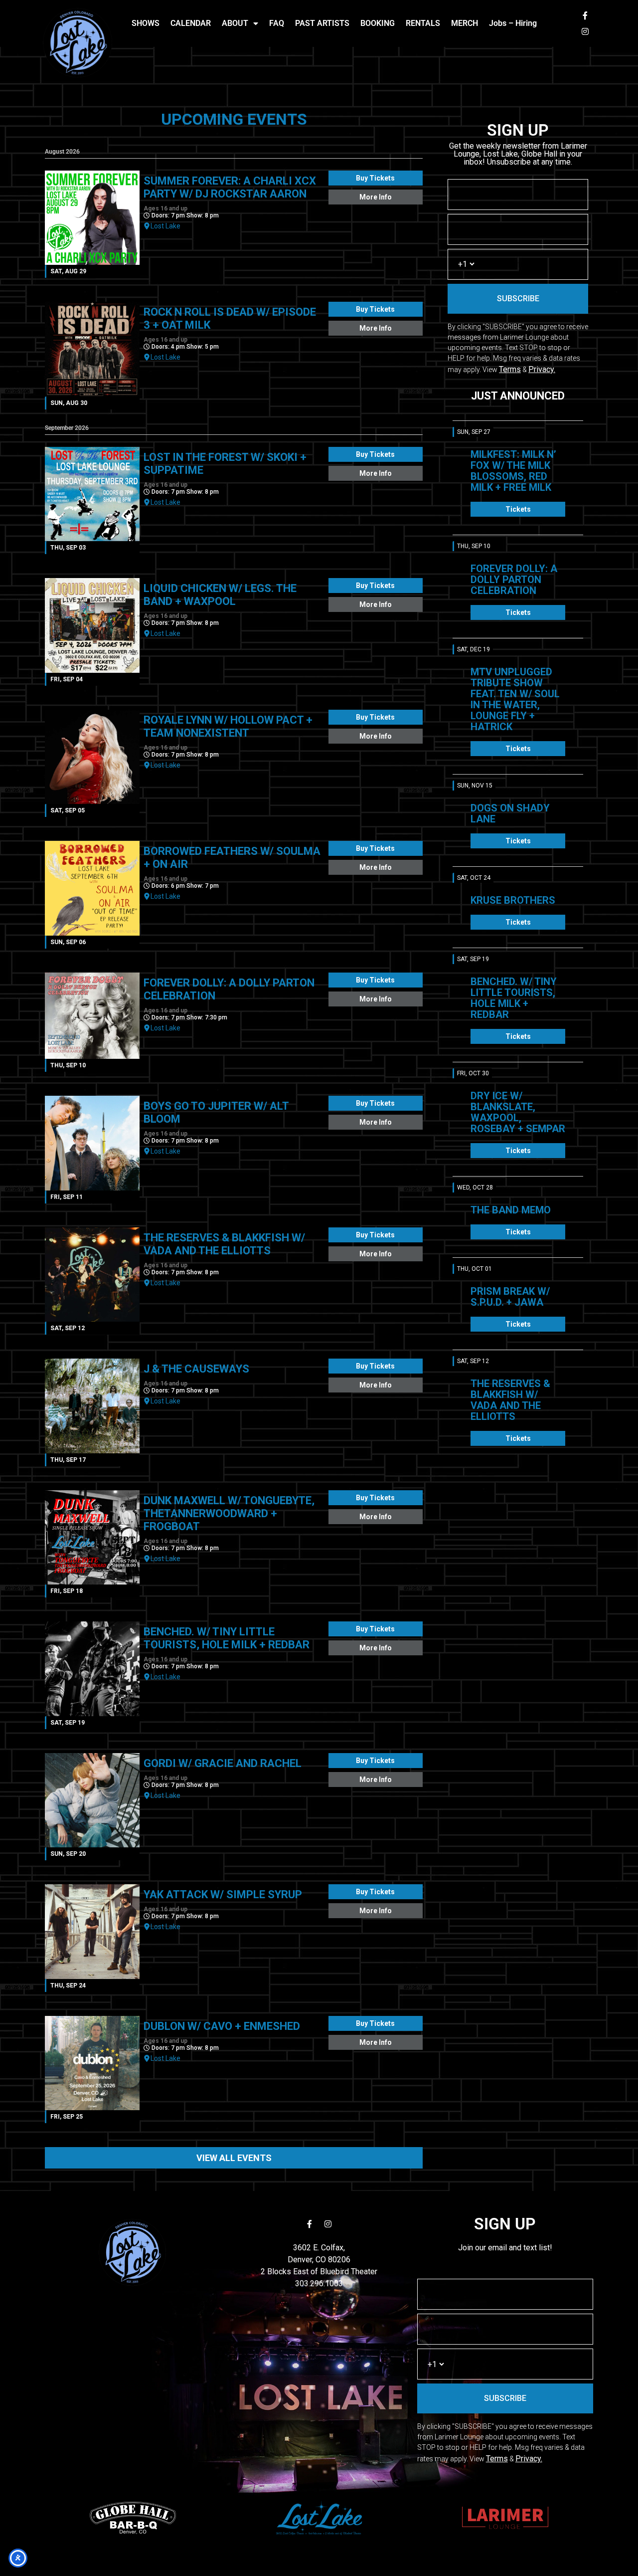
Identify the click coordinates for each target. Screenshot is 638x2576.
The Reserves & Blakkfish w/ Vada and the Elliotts (510, 1400)
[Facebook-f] (585, 15)
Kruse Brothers (513, 900)
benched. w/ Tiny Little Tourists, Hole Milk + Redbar (514, 998)
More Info (376, 197)
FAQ (277, 23)
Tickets (518, 509)
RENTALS (423, 23)
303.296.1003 (319, 2283)
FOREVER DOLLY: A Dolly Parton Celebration (514, 580)
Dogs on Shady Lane (510, 813)
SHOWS (146, 23)
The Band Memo (511, 1210)
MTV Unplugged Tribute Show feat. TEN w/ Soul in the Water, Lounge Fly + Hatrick (515, 699)
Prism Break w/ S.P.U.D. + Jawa (510, 1297)
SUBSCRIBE (518, 298)
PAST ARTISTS (322, 23)
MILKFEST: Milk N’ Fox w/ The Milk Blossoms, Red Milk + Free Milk (513, 471)
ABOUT (235, 23)
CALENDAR (191, 23)
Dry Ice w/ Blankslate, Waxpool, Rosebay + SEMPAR (518, 1112)
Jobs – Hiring (513, 23)
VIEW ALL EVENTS (234, 2158)
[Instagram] (585, 31)
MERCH (465, 23)
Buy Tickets (375, 178)
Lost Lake (165, 226)
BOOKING (378, 23)
